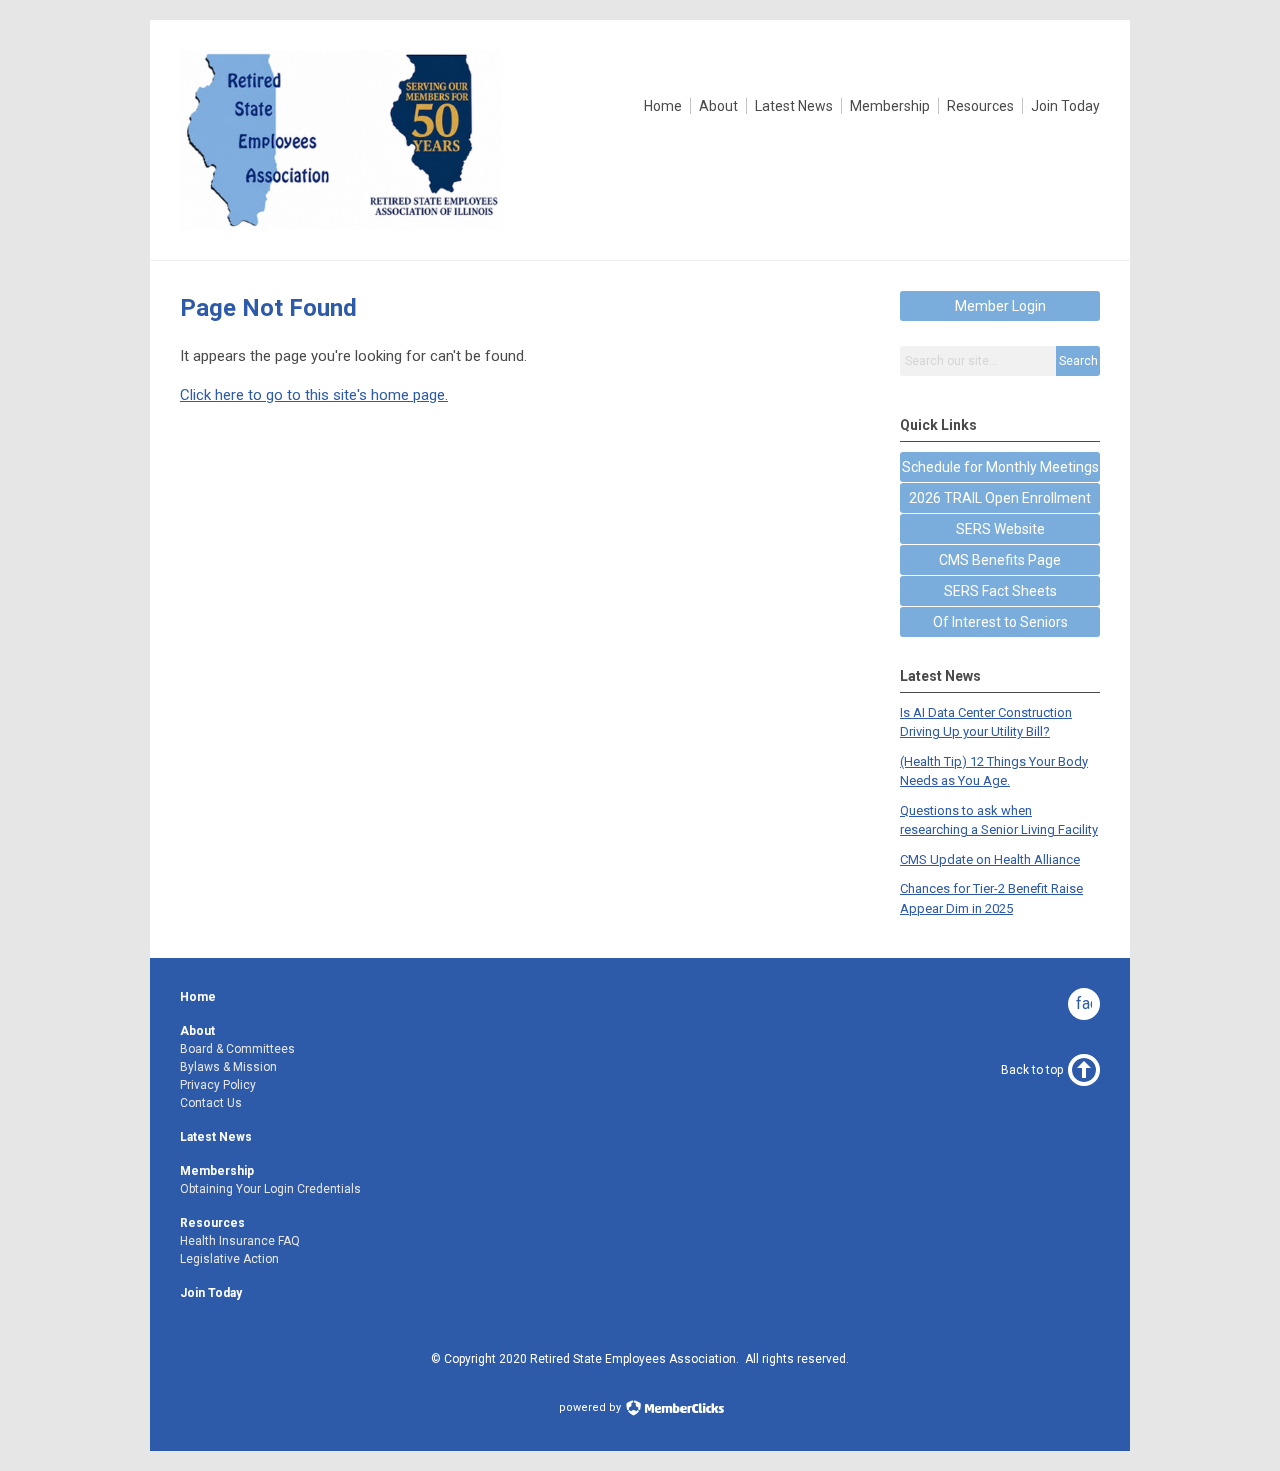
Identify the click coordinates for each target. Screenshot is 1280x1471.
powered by (591, 1407)
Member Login (1000, 306)
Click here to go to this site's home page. (314, 395)
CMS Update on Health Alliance (990, 859)
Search (1078, 361)
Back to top (1032, 1070)
